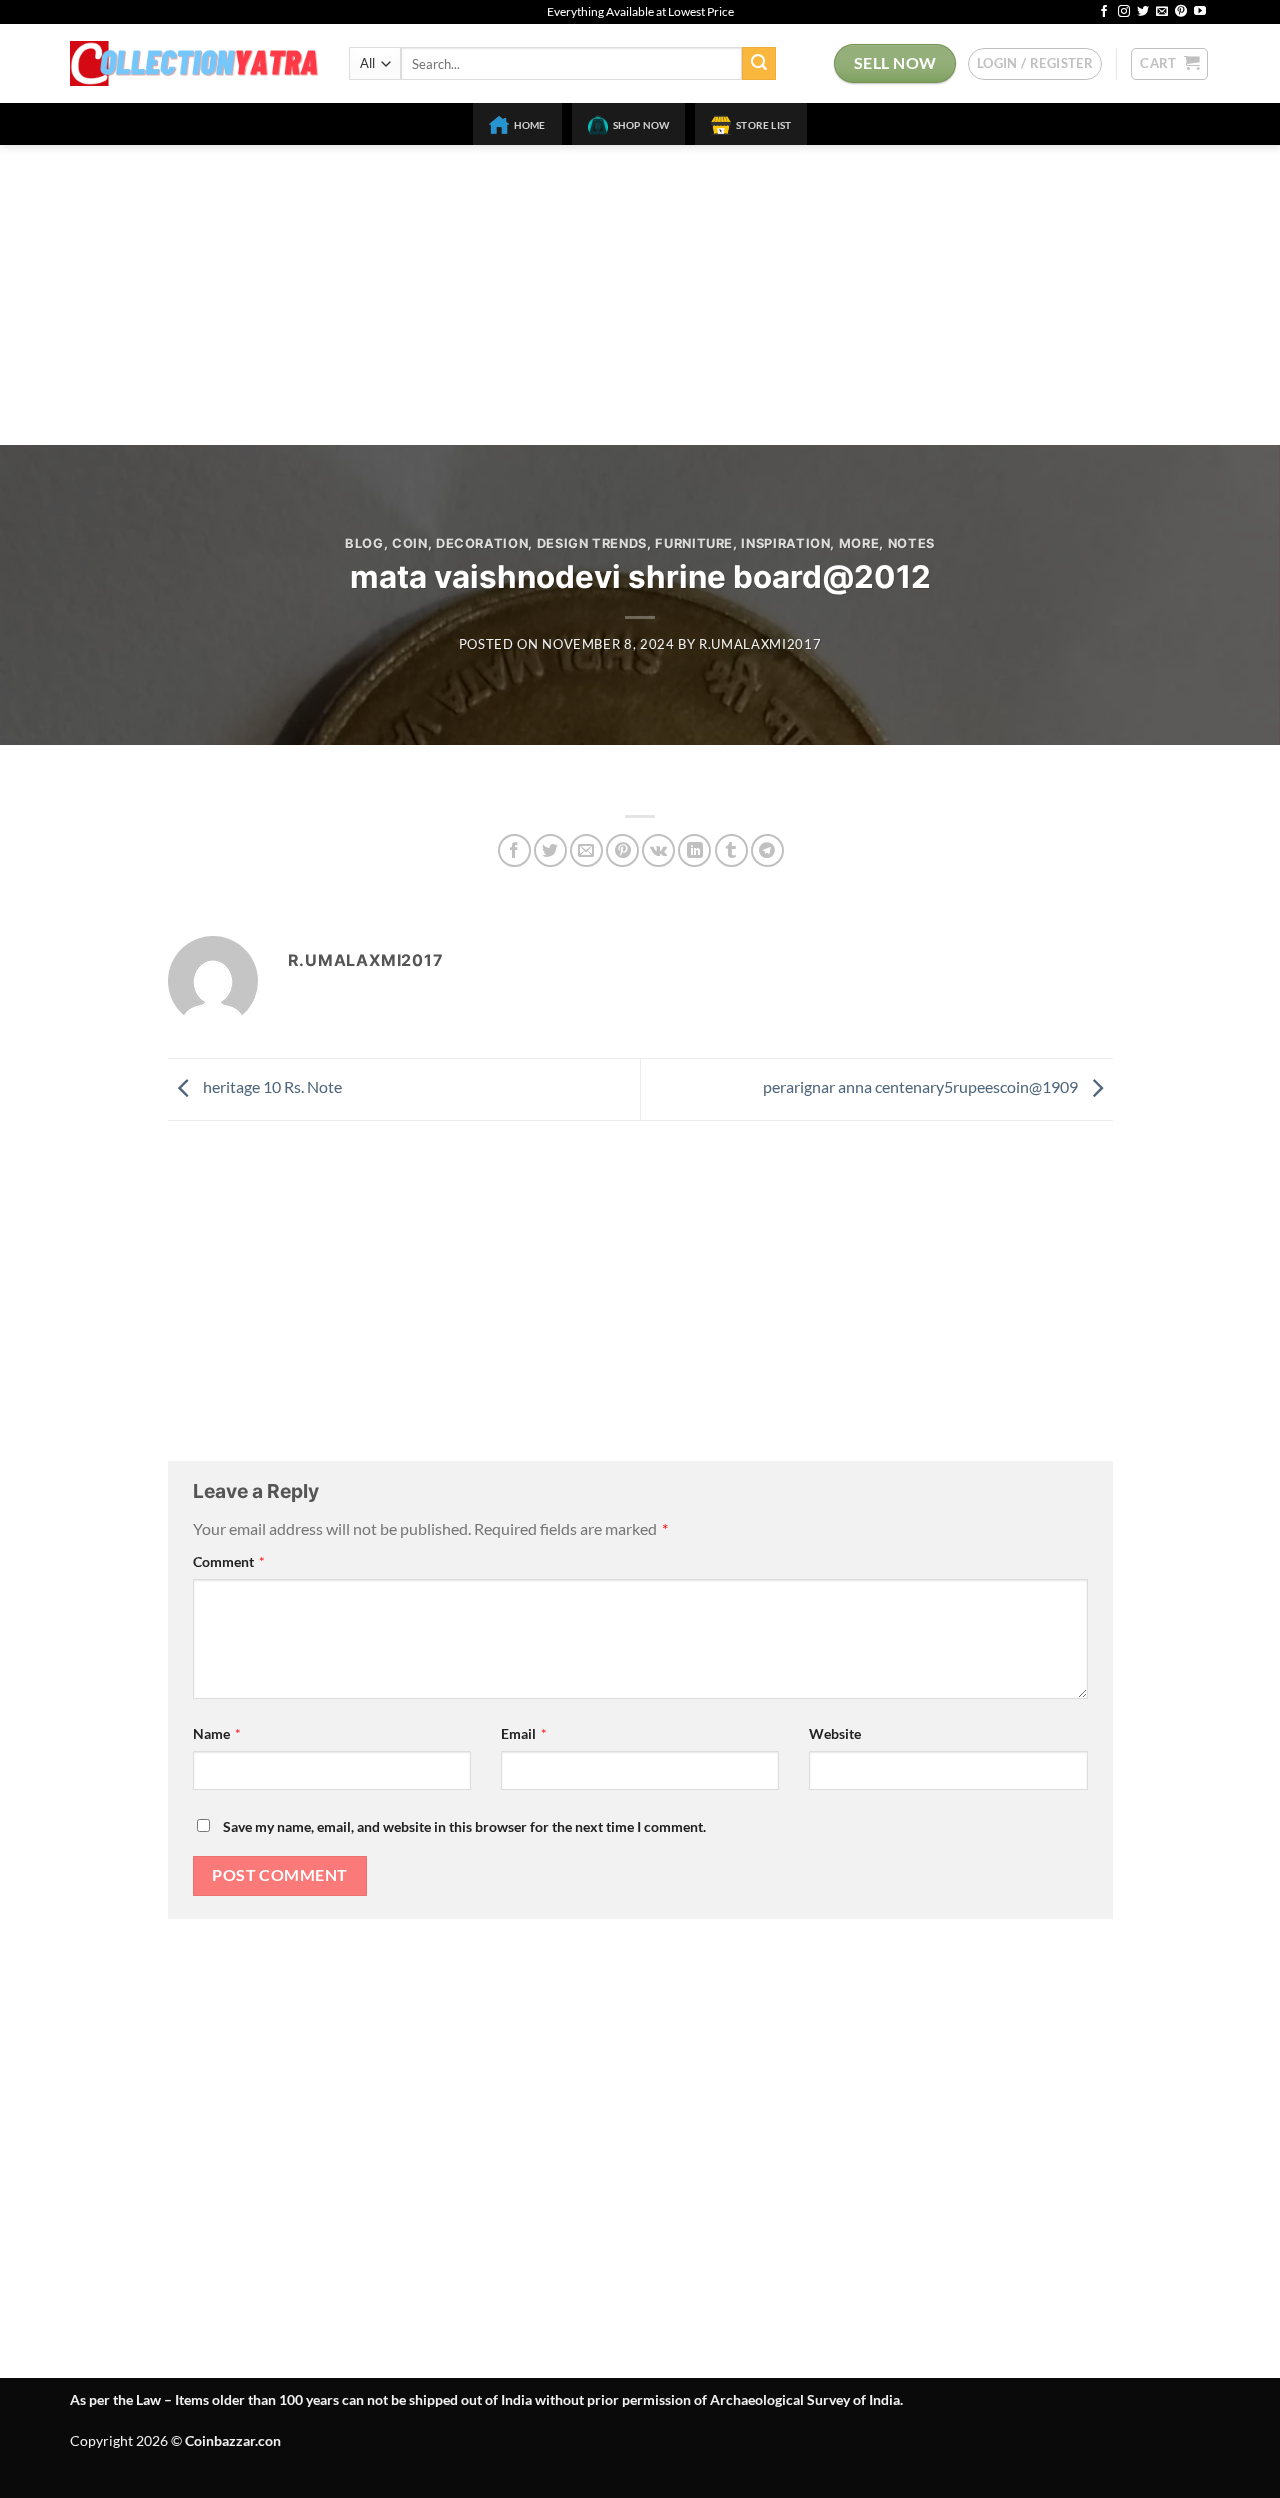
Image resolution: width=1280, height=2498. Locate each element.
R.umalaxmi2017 (760, 644)
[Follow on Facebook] (1104, 12)
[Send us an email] (1162, 12)
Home (530, 125)
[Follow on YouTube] (1200, 12)
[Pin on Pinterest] (622, 850)
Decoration (482, 543)
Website (835, 1733)
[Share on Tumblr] (731, 850)
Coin (410, 543)
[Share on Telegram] (767, 850)
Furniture (694, 543)
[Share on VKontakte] (658, 850)
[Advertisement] (640, 295)
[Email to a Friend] (586, 850)
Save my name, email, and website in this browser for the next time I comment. (464, 1826)
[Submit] (759, 64)
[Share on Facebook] (514, 850)
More (859, 543)
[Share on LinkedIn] (694, 850)
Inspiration (785, 543)
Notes (911, 543)
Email (524, 1733)
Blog (364, 543)
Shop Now (641, 125)
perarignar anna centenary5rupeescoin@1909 (922, 1087)
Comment (229, 1561)
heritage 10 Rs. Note (271, 1087)
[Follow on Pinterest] (1181, 12)
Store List (763, 125)
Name (217, 1733)
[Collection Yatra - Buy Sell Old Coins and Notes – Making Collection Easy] (194, 63)
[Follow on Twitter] (1143, 12)
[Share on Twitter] (550, 850)
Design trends (592, 543)
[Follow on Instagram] (1124, 12)
